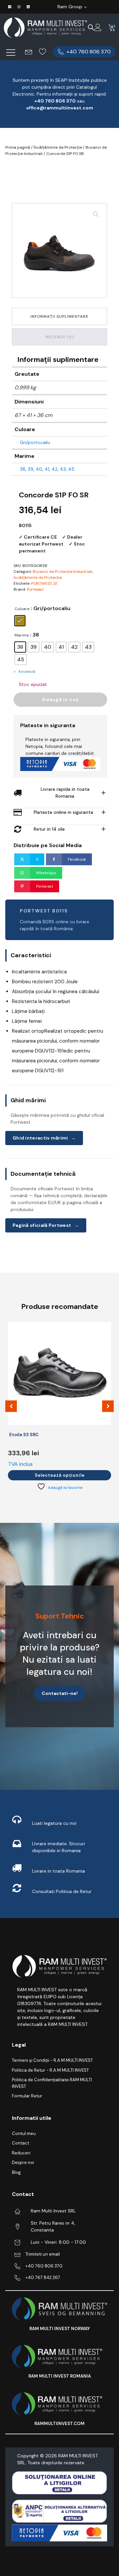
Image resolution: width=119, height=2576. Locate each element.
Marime (22, 635)
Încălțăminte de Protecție (58, 147)
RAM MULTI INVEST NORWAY (60, 2329)
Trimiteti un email (43, 2254)
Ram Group (70, 7)
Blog (16, 2172)
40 (39, 469)
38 (23, 469)
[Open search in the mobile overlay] (91, 27)
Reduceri (21, 2153)
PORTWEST (41, 583)
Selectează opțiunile (60, 1475)
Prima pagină (18, 147)
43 (63, 469)
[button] (84, 52)
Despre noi (23, 2162)
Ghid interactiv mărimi (44, 1138)
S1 (55, 583)
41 (47, 469)
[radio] (20, 621)
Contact (20, 2143)
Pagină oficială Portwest (46, 1225)
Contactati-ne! (60, 1693)
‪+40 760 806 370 (55, 101)
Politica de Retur (74, 1891)
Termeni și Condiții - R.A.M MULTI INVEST (52, 2060)
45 (71, 469)
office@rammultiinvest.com (60, 108)
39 (31, 469)
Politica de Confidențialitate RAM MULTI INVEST (52, 2083)
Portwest (35, 589)
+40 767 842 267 (43, 2278)
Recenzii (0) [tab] (60, 337)
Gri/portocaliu (35, 442)
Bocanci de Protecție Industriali (62, 572)
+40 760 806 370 (44, 2266)
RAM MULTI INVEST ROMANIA (60, 2376)
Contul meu (24, 2133)
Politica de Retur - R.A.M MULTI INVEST (50, 2070)
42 (55, 469)
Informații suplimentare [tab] (59, 316)
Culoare (22, 609)
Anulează (27, 671)
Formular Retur (27, 2096)
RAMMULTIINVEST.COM (59, 2424)
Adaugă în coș (60, 699)
